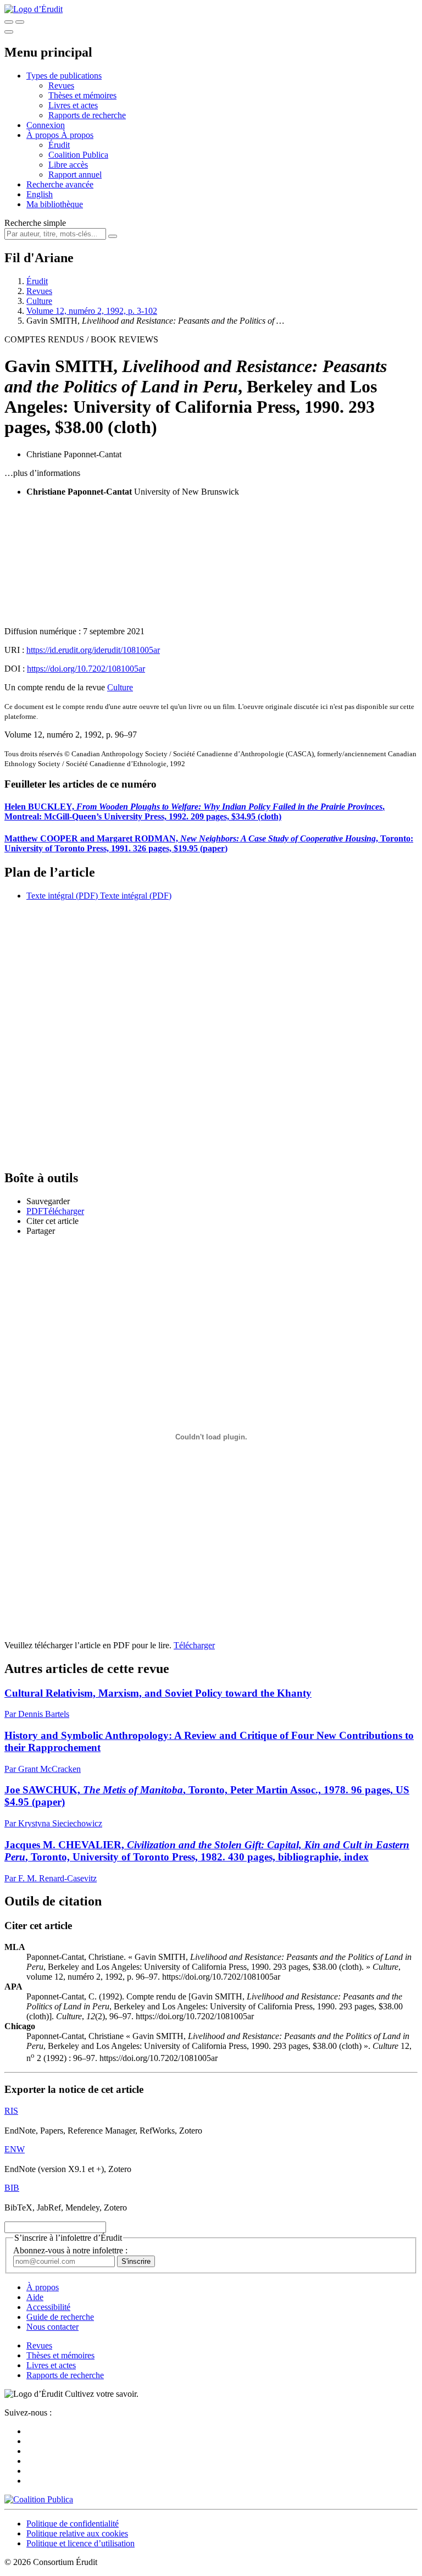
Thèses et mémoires (82, 95)
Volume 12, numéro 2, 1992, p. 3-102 (92, 311)
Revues (61, 85)
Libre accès (68, 165)
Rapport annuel (75, 174)
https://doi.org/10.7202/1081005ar (86, 669)
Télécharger (194, 1645)
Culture (39, 301)
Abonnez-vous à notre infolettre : (70, 2250)
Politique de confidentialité (73, 2524)
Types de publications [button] (64, 76)
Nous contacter (52, 2327)
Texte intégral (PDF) (62, 896)
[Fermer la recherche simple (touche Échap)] (20, 22)
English (40, 194)
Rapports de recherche (87, 115)
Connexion (46, 125)
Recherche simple (35, 223)
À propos (77, 135)
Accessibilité (48, 2307)
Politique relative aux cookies (77, 2533)
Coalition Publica (78, 155)
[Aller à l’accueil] (34, 9)
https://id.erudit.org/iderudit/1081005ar (93, 650)
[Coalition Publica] (39, 2499)
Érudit (59, 145)
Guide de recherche (60, 2317)
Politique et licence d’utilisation (80, 2543)
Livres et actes (73, 105)
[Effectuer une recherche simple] (9, 22)
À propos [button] (44, 135)
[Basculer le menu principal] (9, 32)
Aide (35, 2297)
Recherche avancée (60, 184)
